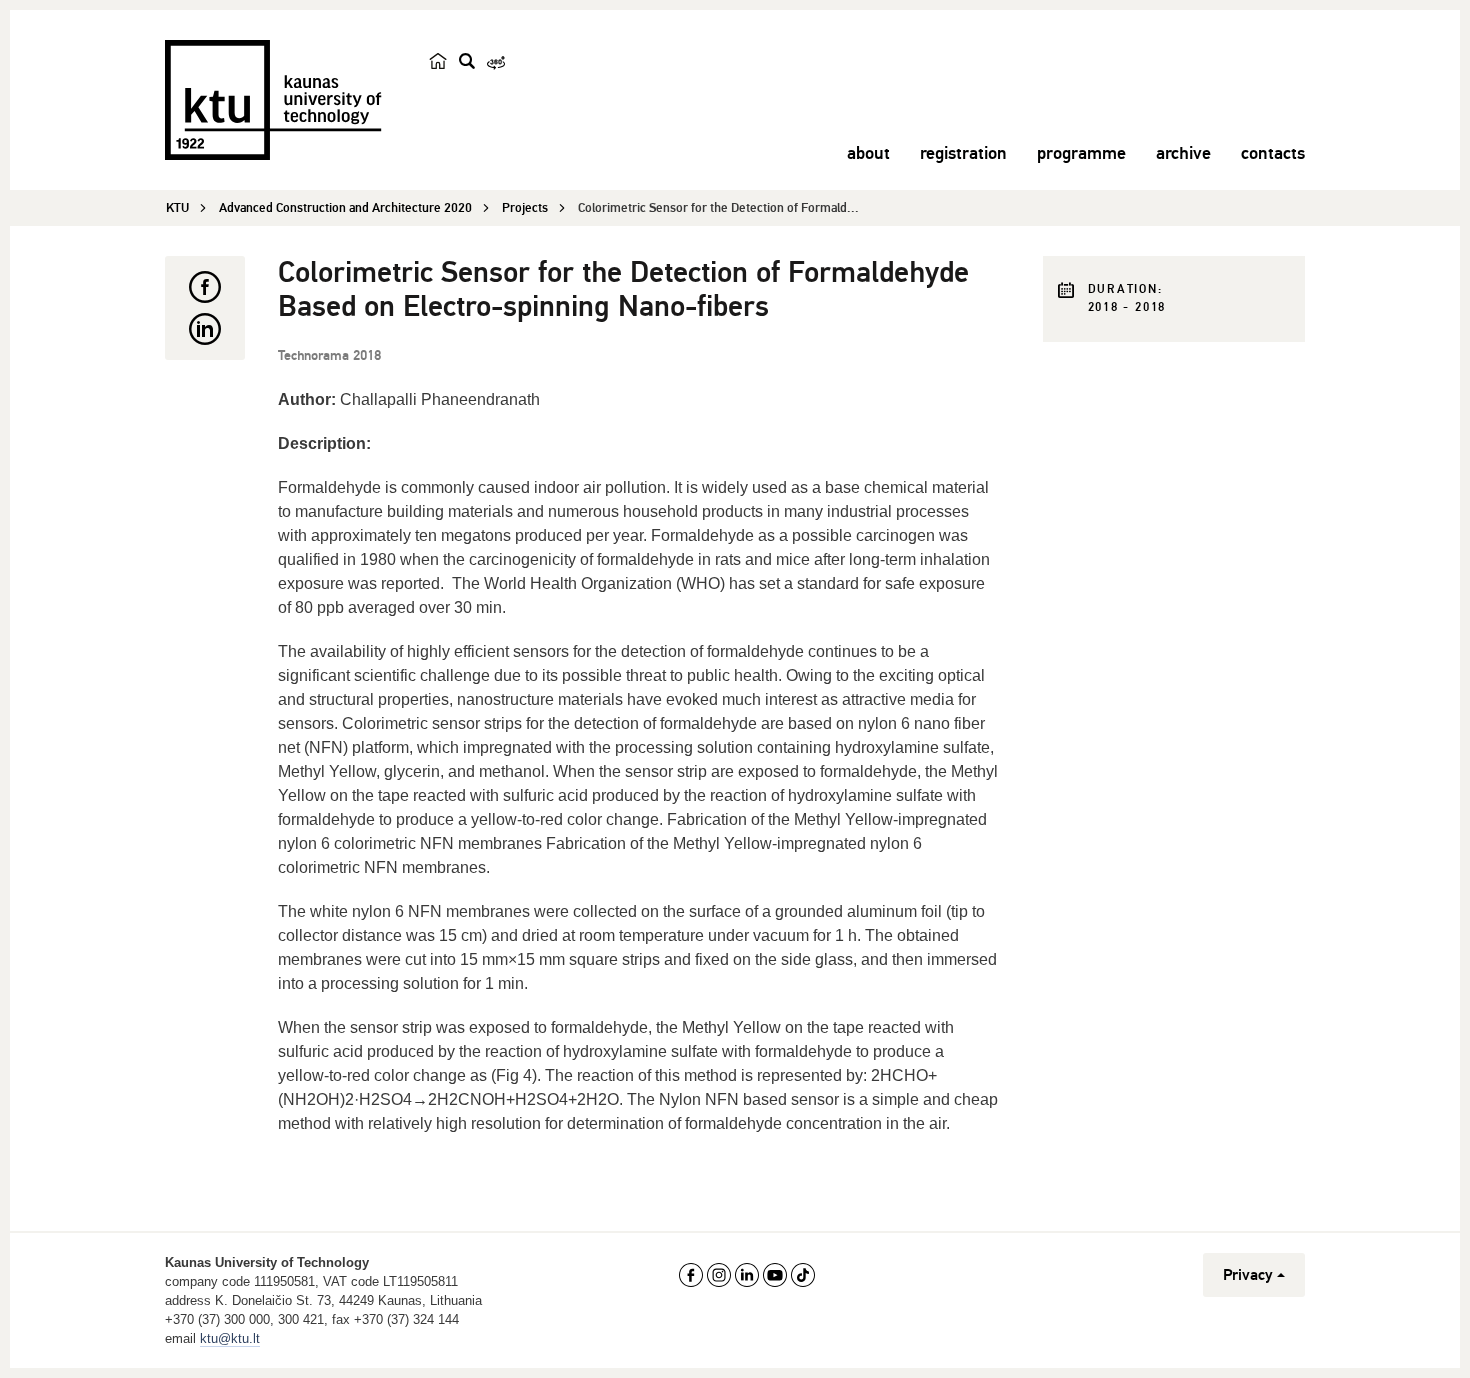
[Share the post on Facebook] (205, 287)
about (868, 153)
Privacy (1248, 1275)
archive (1183, 153)
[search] (467, 61)
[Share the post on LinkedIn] (205, 329)
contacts (1273, 153)
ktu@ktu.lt (230, 1338)
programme (1081, 153)
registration (963, 153)
